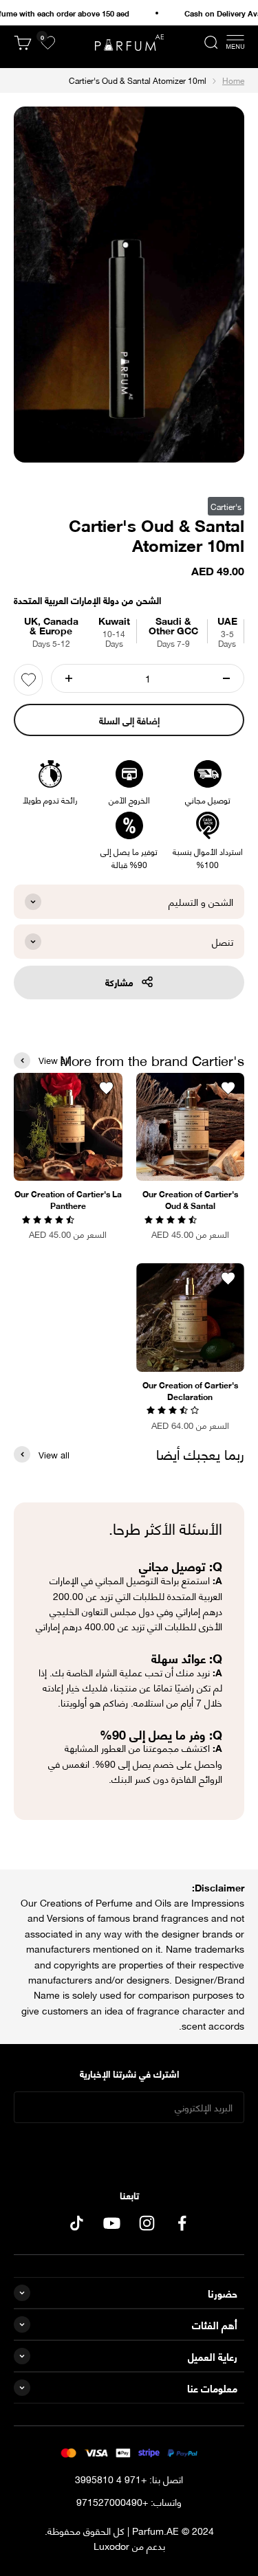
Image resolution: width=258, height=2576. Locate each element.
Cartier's (226, 506)
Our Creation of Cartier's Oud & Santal (190, 1199)
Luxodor (111, 2545)
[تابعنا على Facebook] (182, 2223)
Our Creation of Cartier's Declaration (190, 1390)
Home (233, 80)
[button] (172, 1218)
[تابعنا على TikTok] (77, 2223)
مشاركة (119, 982)
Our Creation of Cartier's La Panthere (68, 1199)
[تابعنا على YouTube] (112, 2223)
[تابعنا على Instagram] (147, 2223)
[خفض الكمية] (226, 678)
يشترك (129, 2150)
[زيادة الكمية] (69, 678)
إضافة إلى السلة (129, 720)
